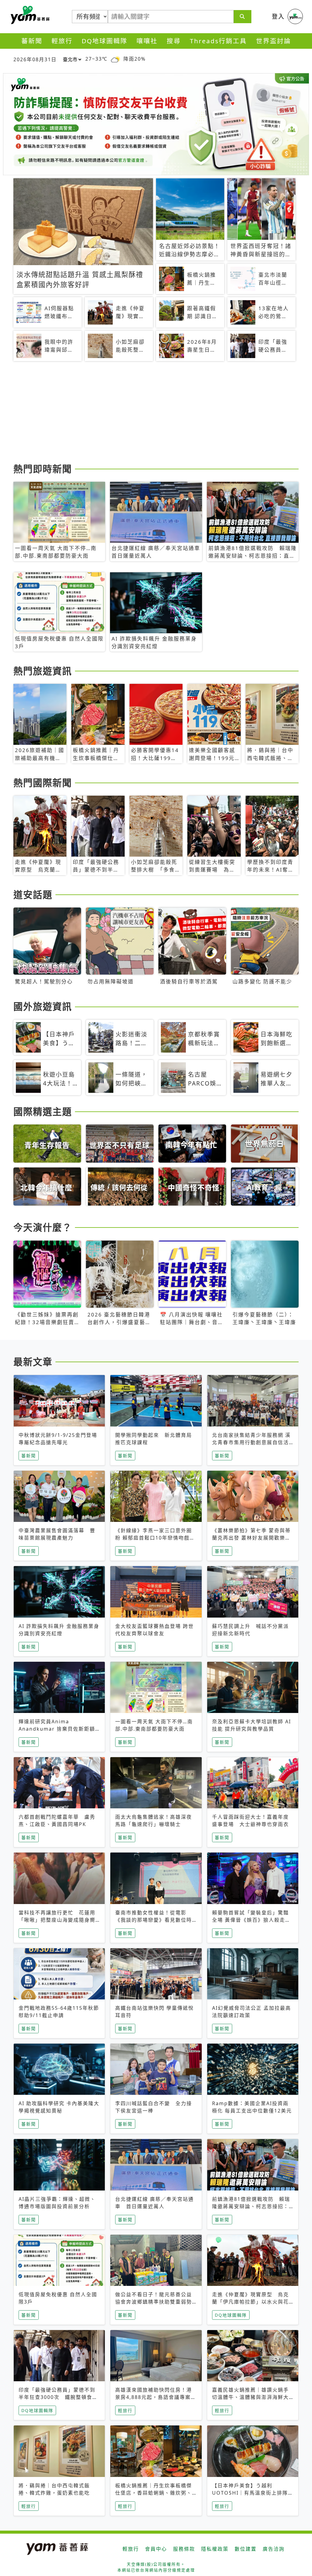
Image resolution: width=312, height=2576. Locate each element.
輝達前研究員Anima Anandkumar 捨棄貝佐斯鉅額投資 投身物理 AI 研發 (57, 1729)
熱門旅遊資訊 (43, 671)
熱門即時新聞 (43, 469)
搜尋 (174, 41)
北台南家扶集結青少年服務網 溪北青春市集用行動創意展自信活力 (251, 1442)
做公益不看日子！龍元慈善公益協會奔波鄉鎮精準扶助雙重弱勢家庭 (154, 2302)
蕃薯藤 (29, 15)
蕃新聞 (32, 41)
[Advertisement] (156, 413)
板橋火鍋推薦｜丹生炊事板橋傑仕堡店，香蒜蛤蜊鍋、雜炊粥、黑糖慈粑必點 (154, 2493)
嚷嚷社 (147, 41)
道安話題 (33, 894)
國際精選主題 (43, 1111)
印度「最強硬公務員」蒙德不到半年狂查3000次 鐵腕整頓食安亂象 (58, 2397)
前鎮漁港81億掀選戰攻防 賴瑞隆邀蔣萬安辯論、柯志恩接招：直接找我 (251, 2206)
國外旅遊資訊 (43, 1006)
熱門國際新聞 (43, 783)
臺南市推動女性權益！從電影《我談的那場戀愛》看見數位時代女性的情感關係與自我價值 (154, 1920)
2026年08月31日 (35, 59)
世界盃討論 (273, 41)
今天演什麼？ (43, 1227)
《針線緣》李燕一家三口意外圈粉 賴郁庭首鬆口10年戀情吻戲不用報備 (155, 1538)
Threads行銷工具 (218, 41)
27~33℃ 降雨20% (115, 59)
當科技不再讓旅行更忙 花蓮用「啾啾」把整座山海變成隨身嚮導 (57, 1920)
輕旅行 (62, 41)
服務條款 (184, 2549)
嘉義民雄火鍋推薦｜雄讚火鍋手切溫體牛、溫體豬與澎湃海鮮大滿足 (250, 2397)
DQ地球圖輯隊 (105, 41)
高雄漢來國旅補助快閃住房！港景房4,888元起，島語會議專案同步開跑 (156, 2397)
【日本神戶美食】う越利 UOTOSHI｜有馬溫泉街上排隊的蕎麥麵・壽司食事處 (253, 2493)
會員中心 (156, 2549)
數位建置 (246, 2549)
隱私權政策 (215, 2549)
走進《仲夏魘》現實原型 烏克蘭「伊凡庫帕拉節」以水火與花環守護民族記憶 (250, 2302)
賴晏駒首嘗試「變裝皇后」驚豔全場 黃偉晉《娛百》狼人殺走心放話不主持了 (251, 1920)
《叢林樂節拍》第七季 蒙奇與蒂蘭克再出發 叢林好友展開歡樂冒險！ (251, 1538)
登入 (278, 16)
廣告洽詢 (274, 2549)
